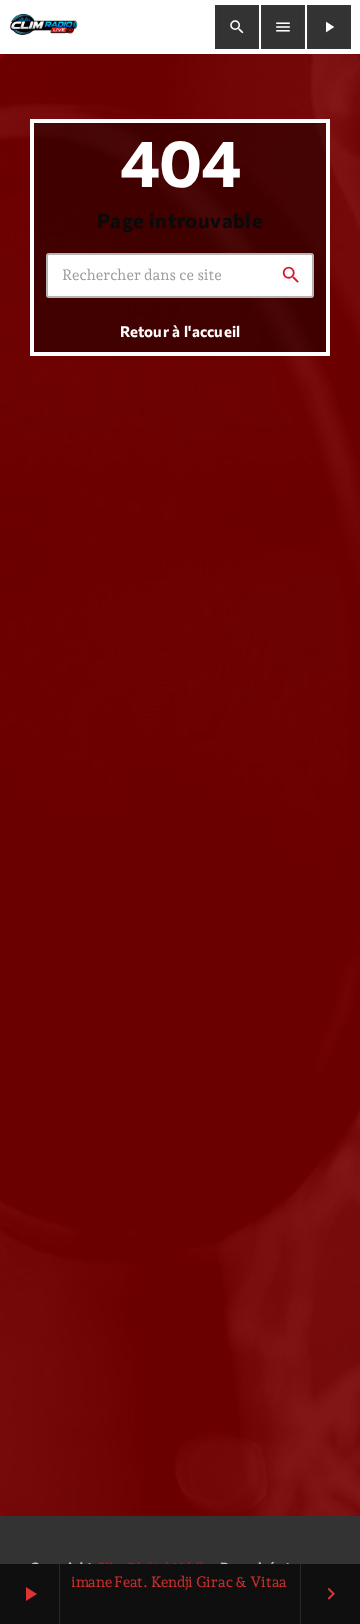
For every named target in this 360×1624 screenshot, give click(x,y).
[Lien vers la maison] (43, 27)
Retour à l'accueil (180, 331)
